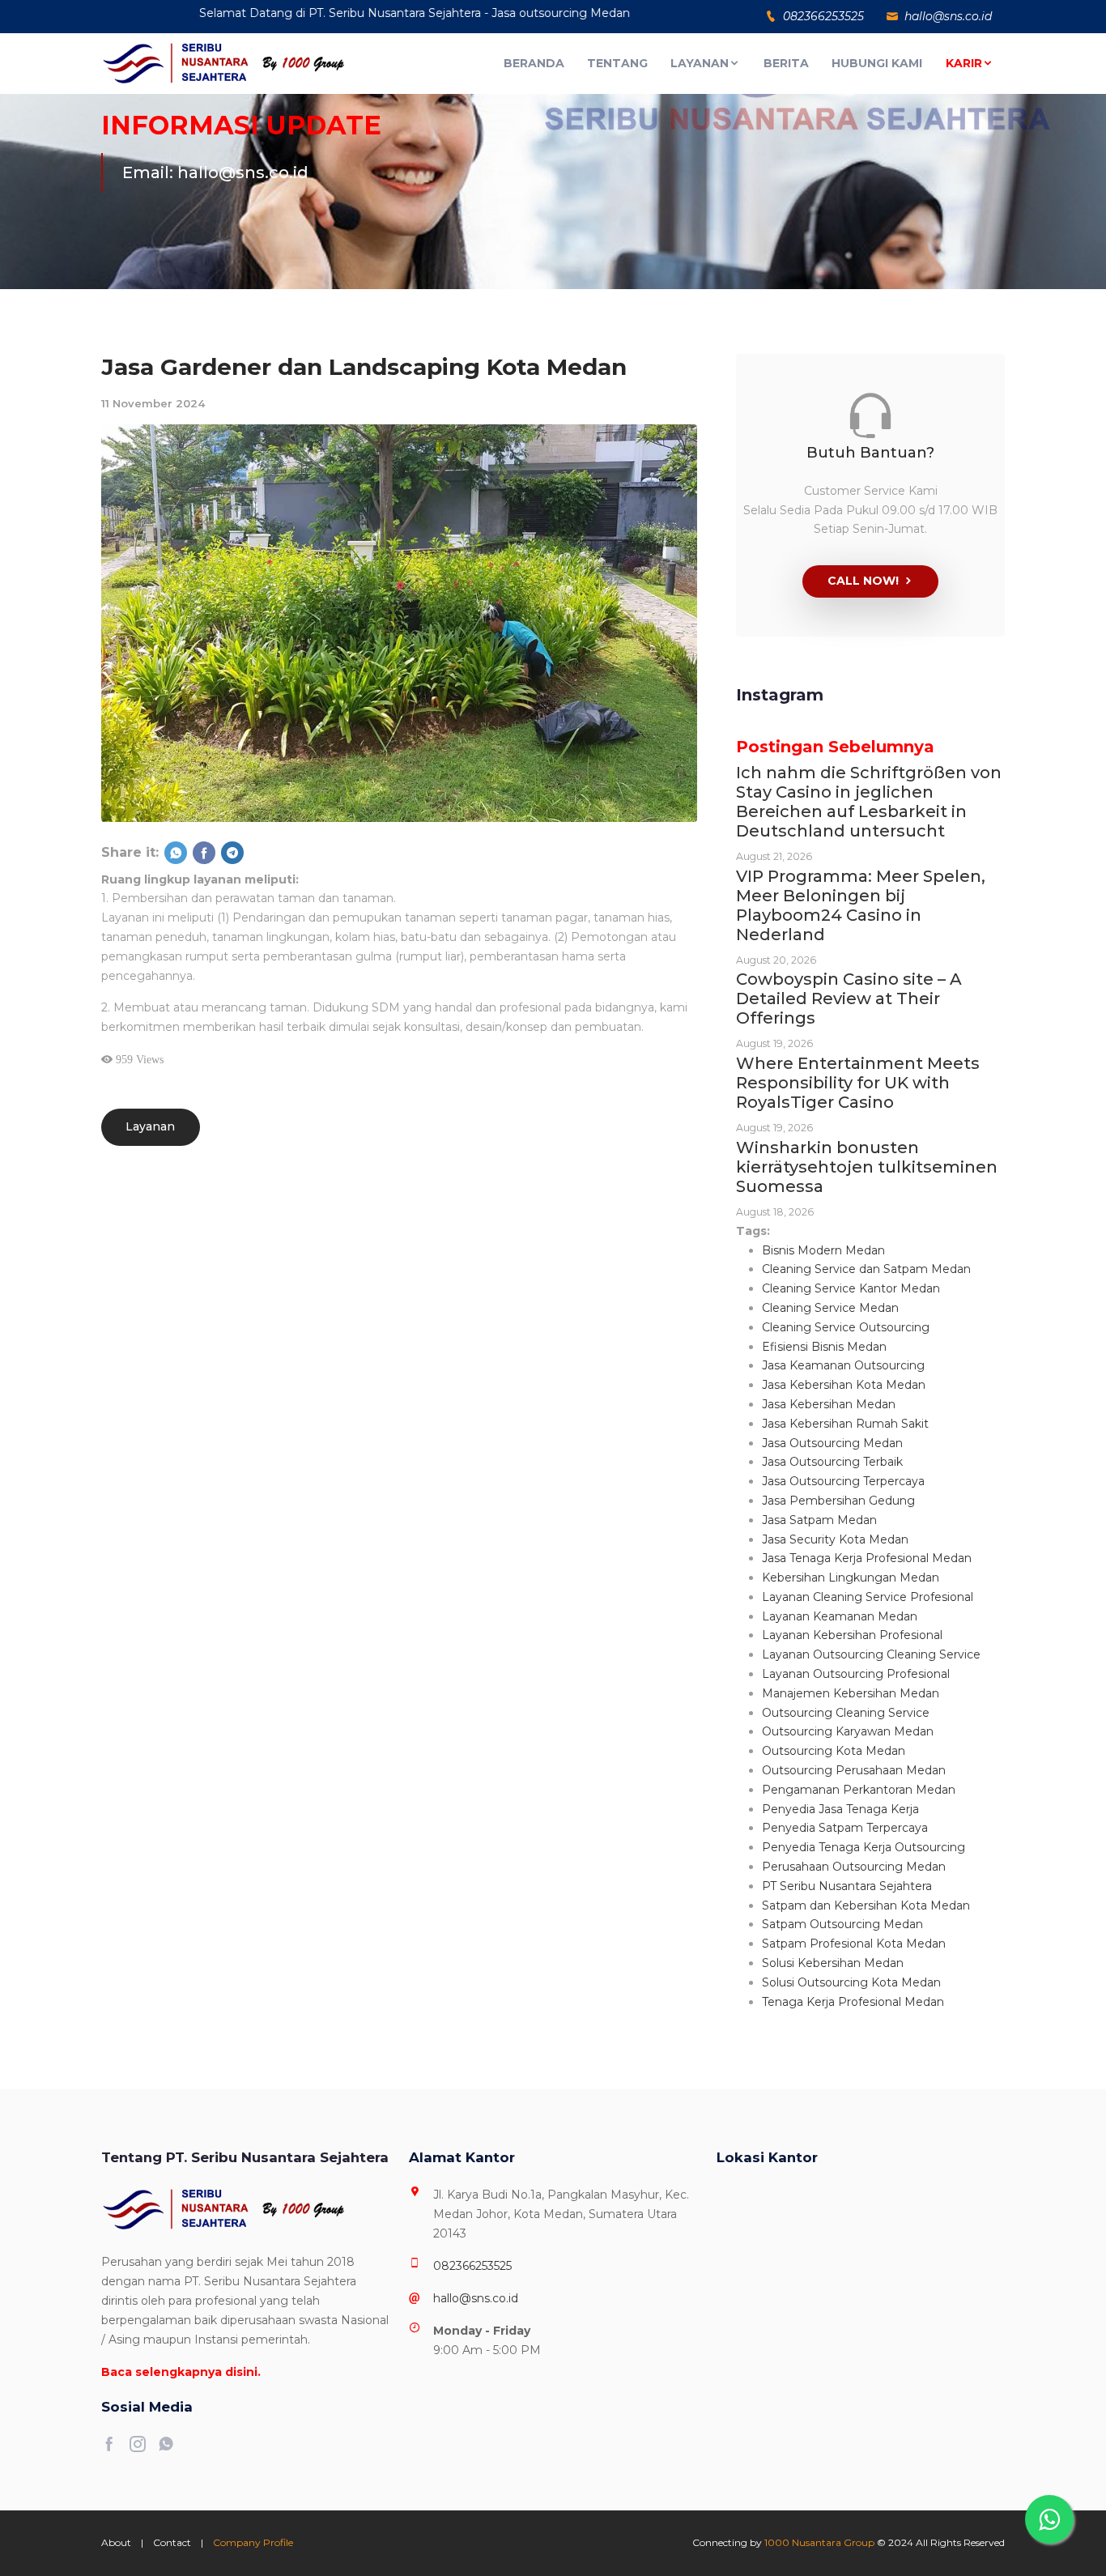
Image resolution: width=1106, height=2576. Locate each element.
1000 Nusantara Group (819, 2542)
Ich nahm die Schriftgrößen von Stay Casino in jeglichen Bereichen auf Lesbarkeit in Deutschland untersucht (869, 802)
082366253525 (472, 2266)
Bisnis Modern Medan (823, 1250)
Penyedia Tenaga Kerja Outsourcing (864, 1847)
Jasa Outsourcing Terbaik (832, 1462)
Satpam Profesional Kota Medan (854, 1944)
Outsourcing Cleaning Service (846, 1713)
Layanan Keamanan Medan (840, 1616)
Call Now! (863, 581)
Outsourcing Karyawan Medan (848, 1731)
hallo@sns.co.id (476, 2298)
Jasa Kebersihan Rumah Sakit (845, 1424)
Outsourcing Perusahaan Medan (854, 1770)
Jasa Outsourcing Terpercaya (843, 1481)
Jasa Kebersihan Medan (829, 1404)
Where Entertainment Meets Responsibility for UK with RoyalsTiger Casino (858, 1083)
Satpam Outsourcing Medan (842, 1924)
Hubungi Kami (877, 63)
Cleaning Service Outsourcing (846, 1327)
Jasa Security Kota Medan (835, 1539)
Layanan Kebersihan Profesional (852, 1635)
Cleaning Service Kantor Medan (851, 1288)
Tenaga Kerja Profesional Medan (853, 2002)
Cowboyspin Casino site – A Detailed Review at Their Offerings (849, 998)
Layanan (700, 63)
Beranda (534, 63)
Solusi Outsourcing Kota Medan (851, 1982)
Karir (964, 63)
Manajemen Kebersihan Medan (851, 1693)
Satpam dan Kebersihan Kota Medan (866, 1905)
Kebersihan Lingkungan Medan (851, 1578)
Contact (172, 2542)
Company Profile (253, 2542)
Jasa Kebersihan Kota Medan (844, 1385)
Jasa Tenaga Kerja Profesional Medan (867, 1558)
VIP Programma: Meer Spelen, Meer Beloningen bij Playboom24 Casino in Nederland (861, 905)
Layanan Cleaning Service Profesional (868, 1597)
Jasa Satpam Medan (819, 1520)
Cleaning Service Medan (830, 1308)
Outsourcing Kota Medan (834, 1751)
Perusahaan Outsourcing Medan (854, 1867)
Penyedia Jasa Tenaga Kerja (840, 1809)
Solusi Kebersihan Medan (833, 1963)
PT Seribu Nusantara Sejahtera (847, 1886)
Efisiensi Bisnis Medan (824, 1347)
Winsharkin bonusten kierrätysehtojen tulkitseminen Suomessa (867, 1167)
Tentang (617, 63)
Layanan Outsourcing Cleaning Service (871, 1654)
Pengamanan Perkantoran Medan (859, 1790)
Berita (786, 63)
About (116, 2542)
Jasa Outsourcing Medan (832, 1443)
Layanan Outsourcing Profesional (856, 1674)
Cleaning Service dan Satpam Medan (866, 1269)
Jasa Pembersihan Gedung (838, 1501)
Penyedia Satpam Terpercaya (845, 1828)
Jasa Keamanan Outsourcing (843, 1365)
